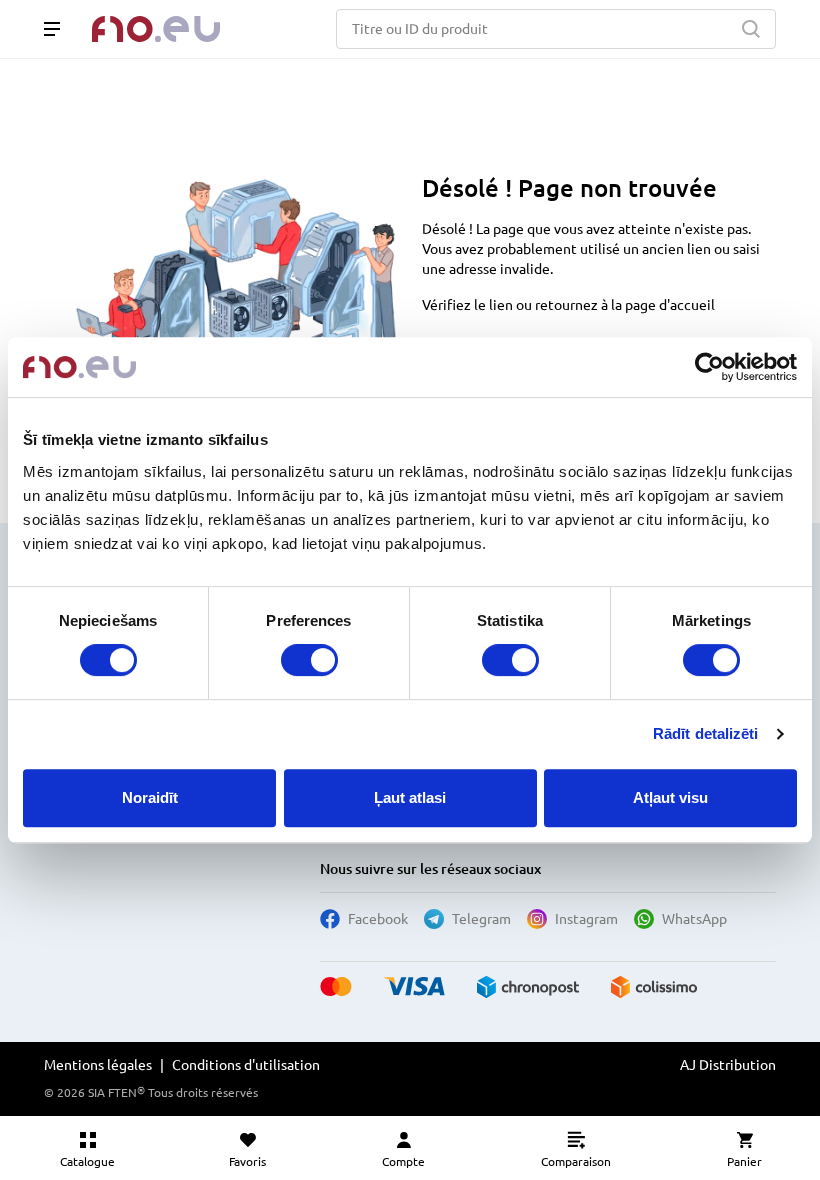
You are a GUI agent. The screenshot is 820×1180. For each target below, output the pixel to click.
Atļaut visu (670, 797)
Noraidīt (150, 797)
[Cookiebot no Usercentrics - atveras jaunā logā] (709, 367)
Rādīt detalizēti (706, 733)
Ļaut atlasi (410, 797)
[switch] (309, 660)
